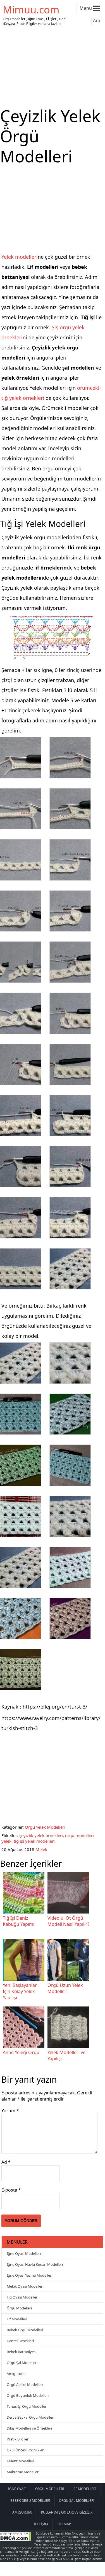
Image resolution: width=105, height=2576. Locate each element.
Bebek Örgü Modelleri (25, 2330)
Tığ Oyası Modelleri (22, 2297)
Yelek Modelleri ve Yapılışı (66, 2055)
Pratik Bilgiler (18, 2439)
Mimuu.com (31, 10)
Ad (6, 2162)
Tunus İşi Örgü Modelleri (27, 2406)
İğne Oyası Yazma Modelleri (29, 2275)
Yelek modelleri (20, 257)
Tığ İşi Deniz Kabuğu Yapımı (19, 1921)
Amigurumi (16, 2374)
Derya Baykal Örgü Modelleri (30, 2417)
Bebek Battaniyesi (22, 2352)
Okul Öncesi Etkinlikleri (26, 2450)
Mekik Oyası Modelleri (25, 2286)
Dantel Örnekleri (20, 2341)
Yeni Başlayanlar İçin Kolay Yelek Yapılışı (20, 1991)
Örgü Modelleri (19, 2308)
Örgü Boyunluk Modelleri (28, 2395)
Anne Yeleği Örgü (21, 2052)
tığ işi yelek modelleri (34, 1841)
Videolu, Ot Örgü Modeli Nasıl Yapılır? (68, 1921)
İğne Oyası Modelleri (24, 2253)
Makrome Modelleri (23, 2472)
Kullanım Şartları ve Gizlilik (67, 2512)
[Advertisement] (52, 67)
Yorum (10, 2111)
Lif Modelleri (17, 2319)
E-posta (11, 2190)
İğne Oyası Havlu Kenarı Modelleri (35, 2264)
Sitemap (64, 2524)
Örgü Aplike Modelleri (25, 2384)
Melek (41, 1849)
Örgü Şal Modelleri (22, 2363)
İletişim (41, 2524)
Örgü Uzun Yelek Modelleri (65, 1988)
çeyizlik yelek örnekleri (41, 1835)
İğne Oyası (17, 2489)
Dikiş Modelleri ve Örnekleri (29, 2428)
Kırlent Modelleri (20, 2461)
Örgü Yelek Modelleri (45, 1827)
